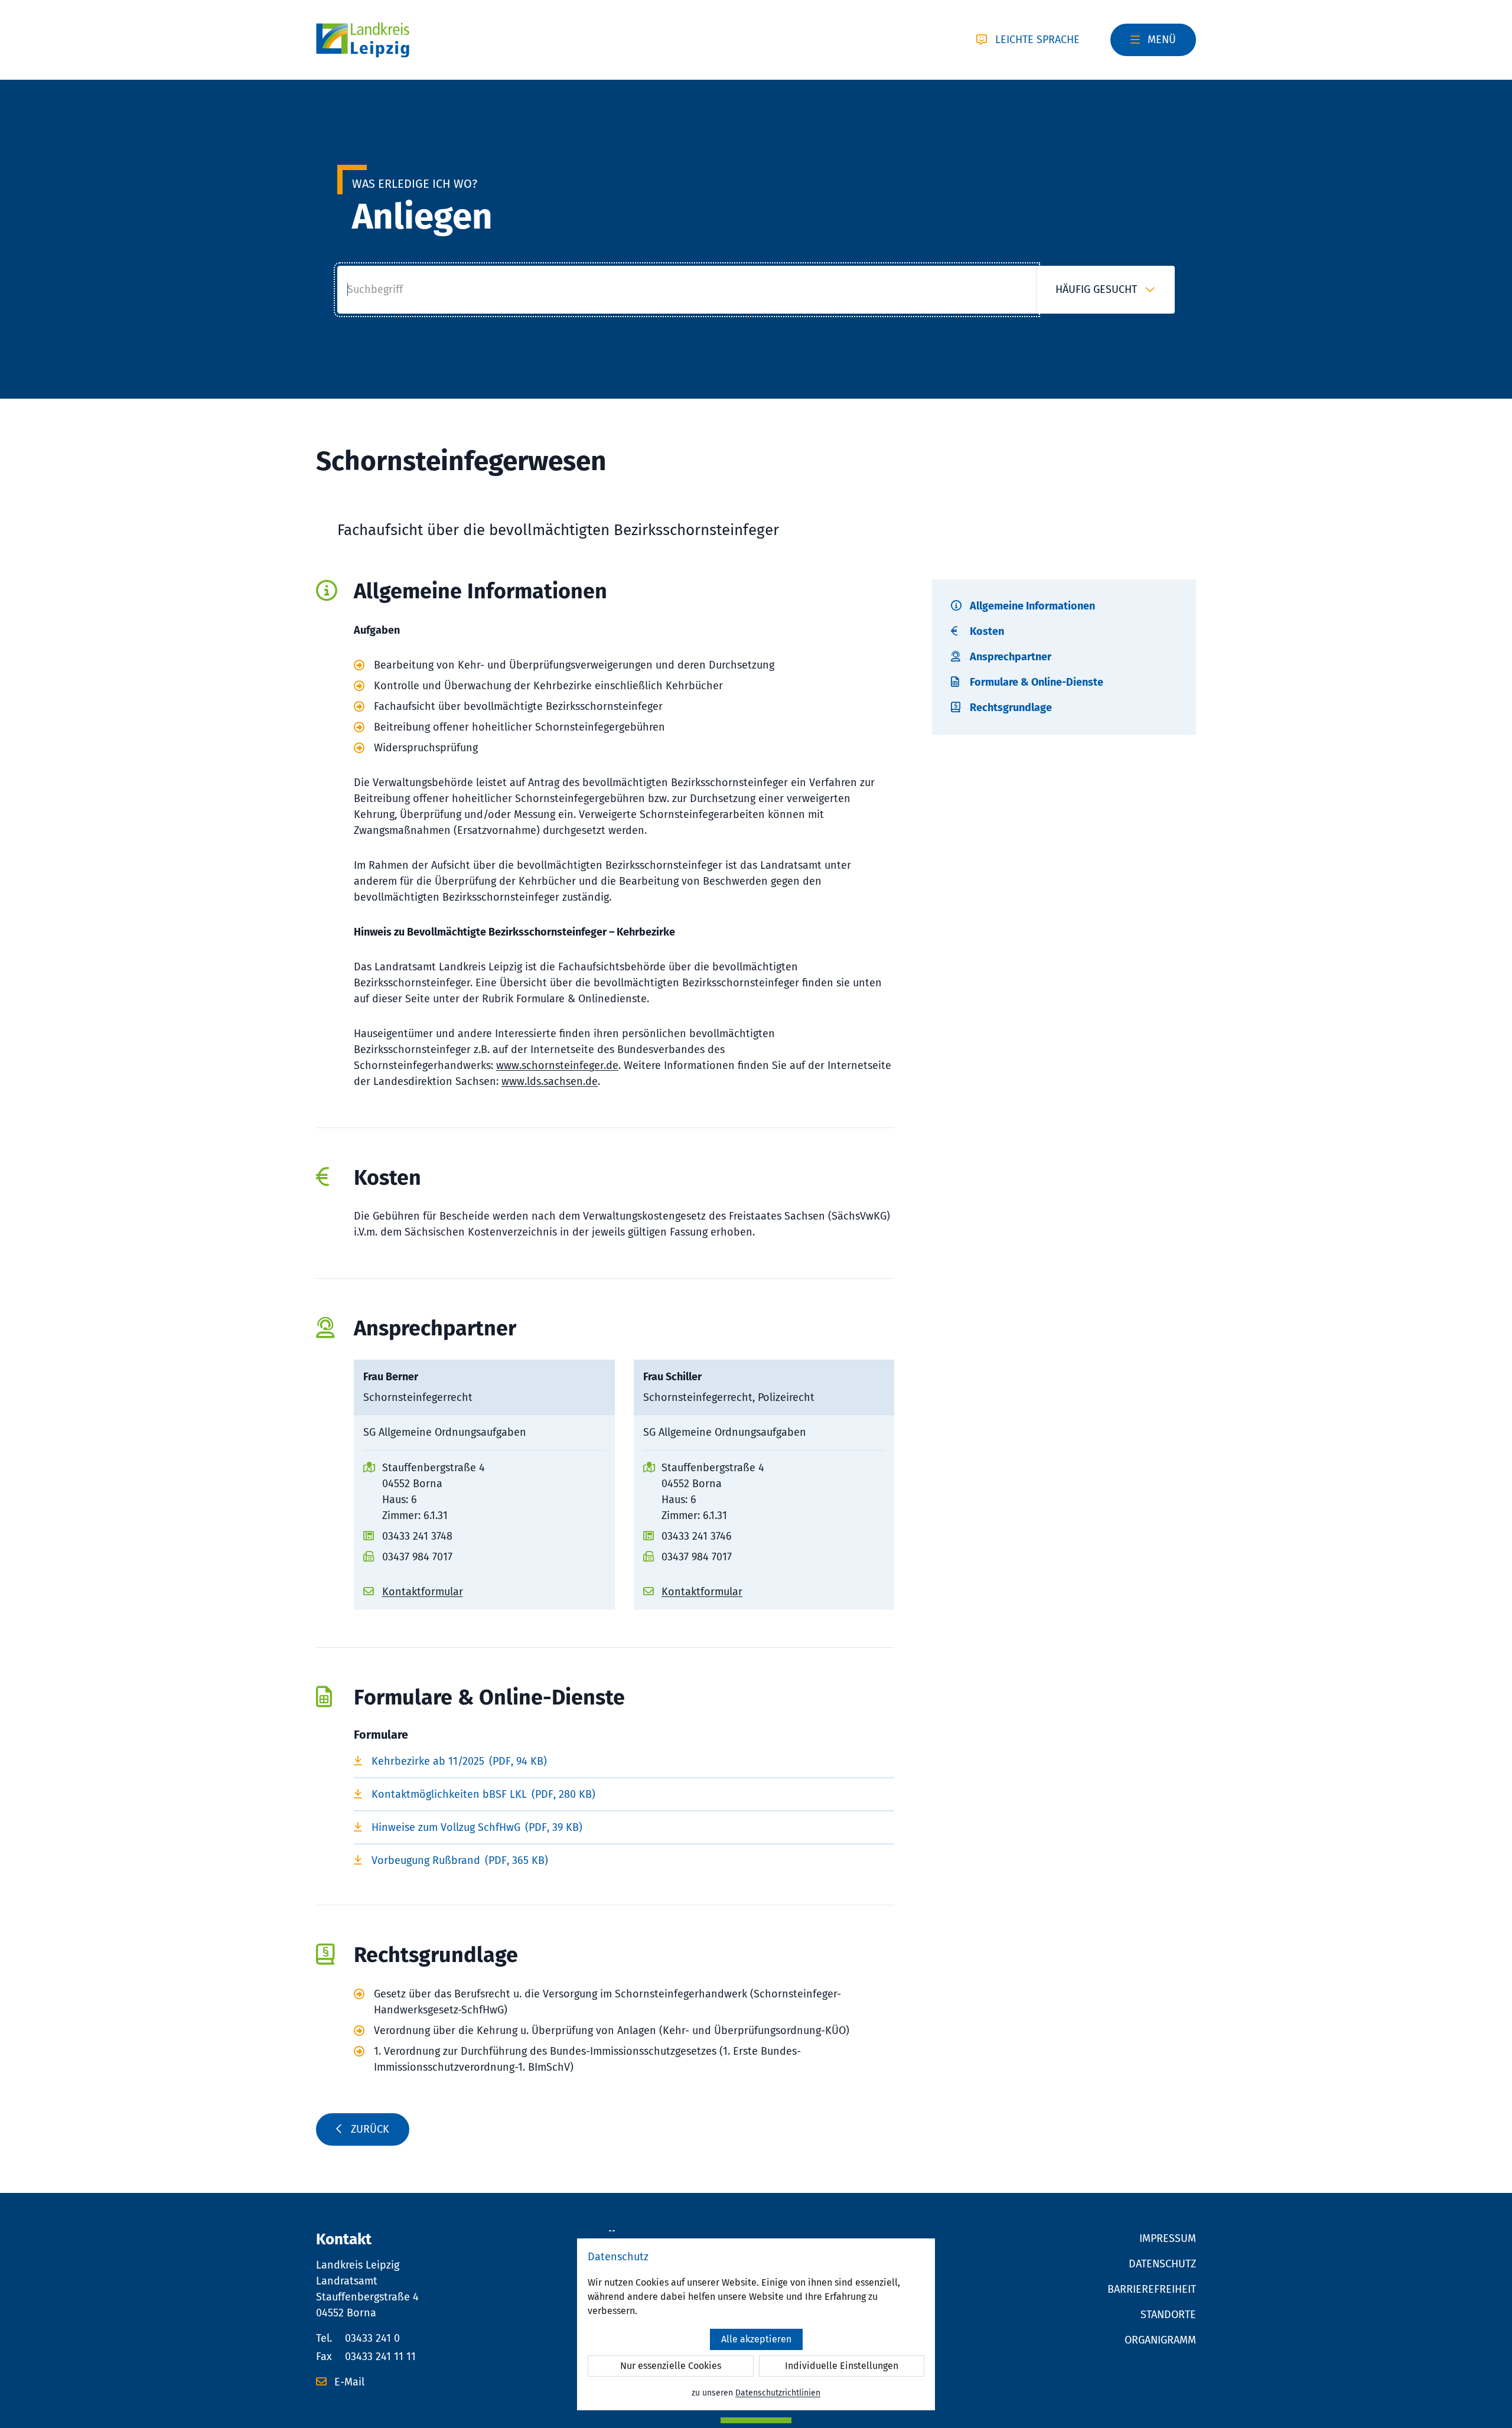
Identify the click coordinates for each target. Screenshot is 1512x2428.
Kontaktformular (423, 1592)
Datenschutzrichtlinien (778, 2393)
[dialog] (756, 2324)
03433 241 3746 (697, 1536)
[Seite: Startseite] (363, 40)
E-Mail (348, 2382)
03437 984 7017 (417, 1557)
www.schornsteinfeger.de (557, 1065)
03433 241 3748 (417, 1536)
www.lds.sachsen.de (550, 1081)
